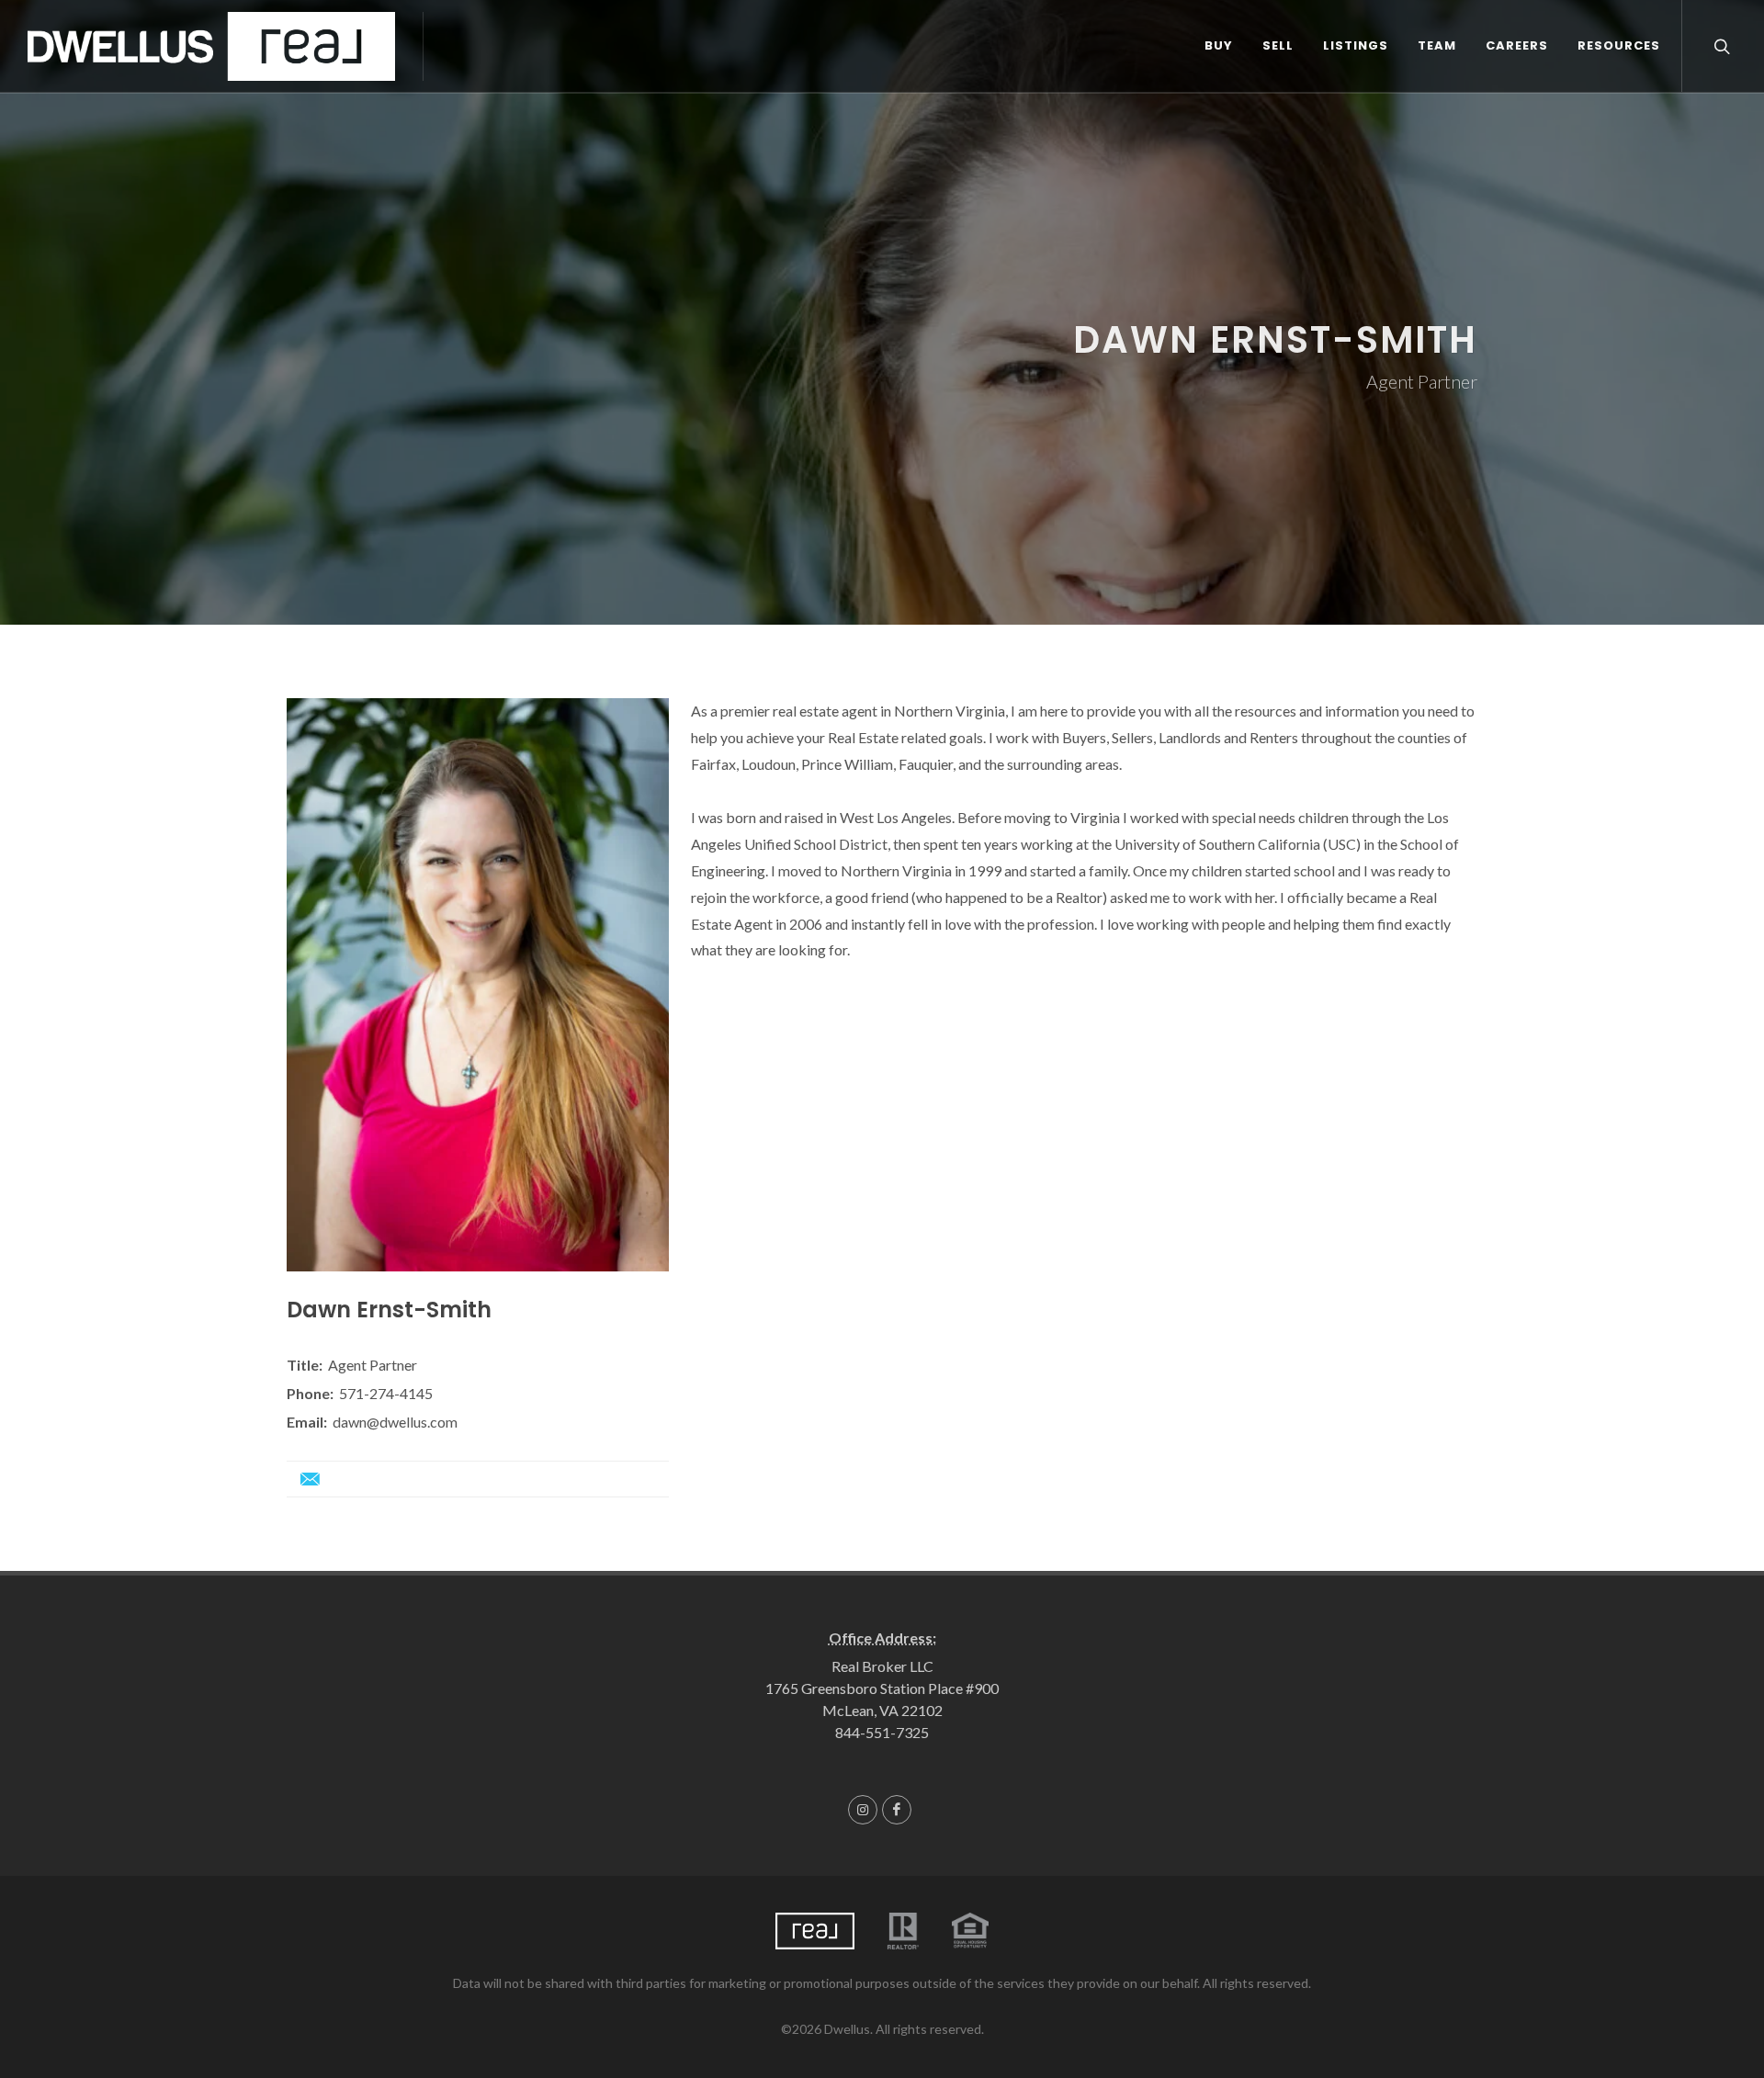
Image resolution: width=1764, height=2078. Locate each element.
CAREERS (1517, 45)
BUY (1219, 45)
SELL (1278, 45)
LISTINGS (1356, 45)
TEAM (1437, 45)
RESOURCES (1619, 45)
